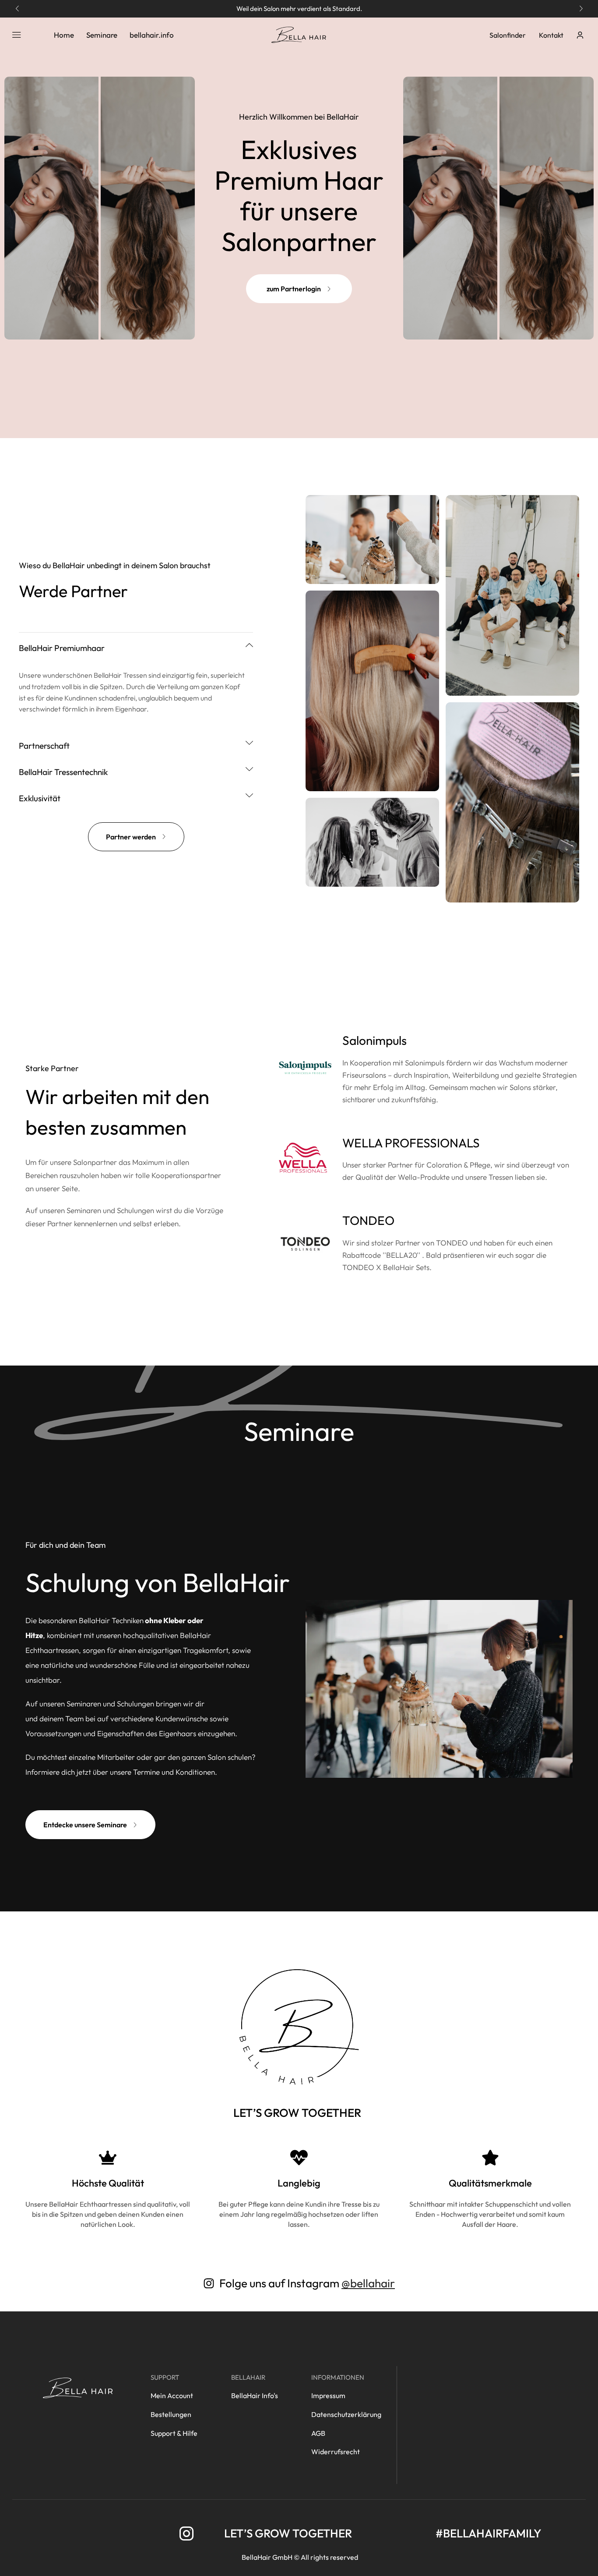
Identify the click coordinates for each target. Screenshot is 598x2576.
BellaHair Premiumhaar (62, 648)
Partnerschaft (44, 746)
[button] (17, 9)
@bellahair (368, 2283)
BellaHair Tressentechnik (63, 772)
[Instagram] (186, 2534)
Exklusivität (40, 798)
